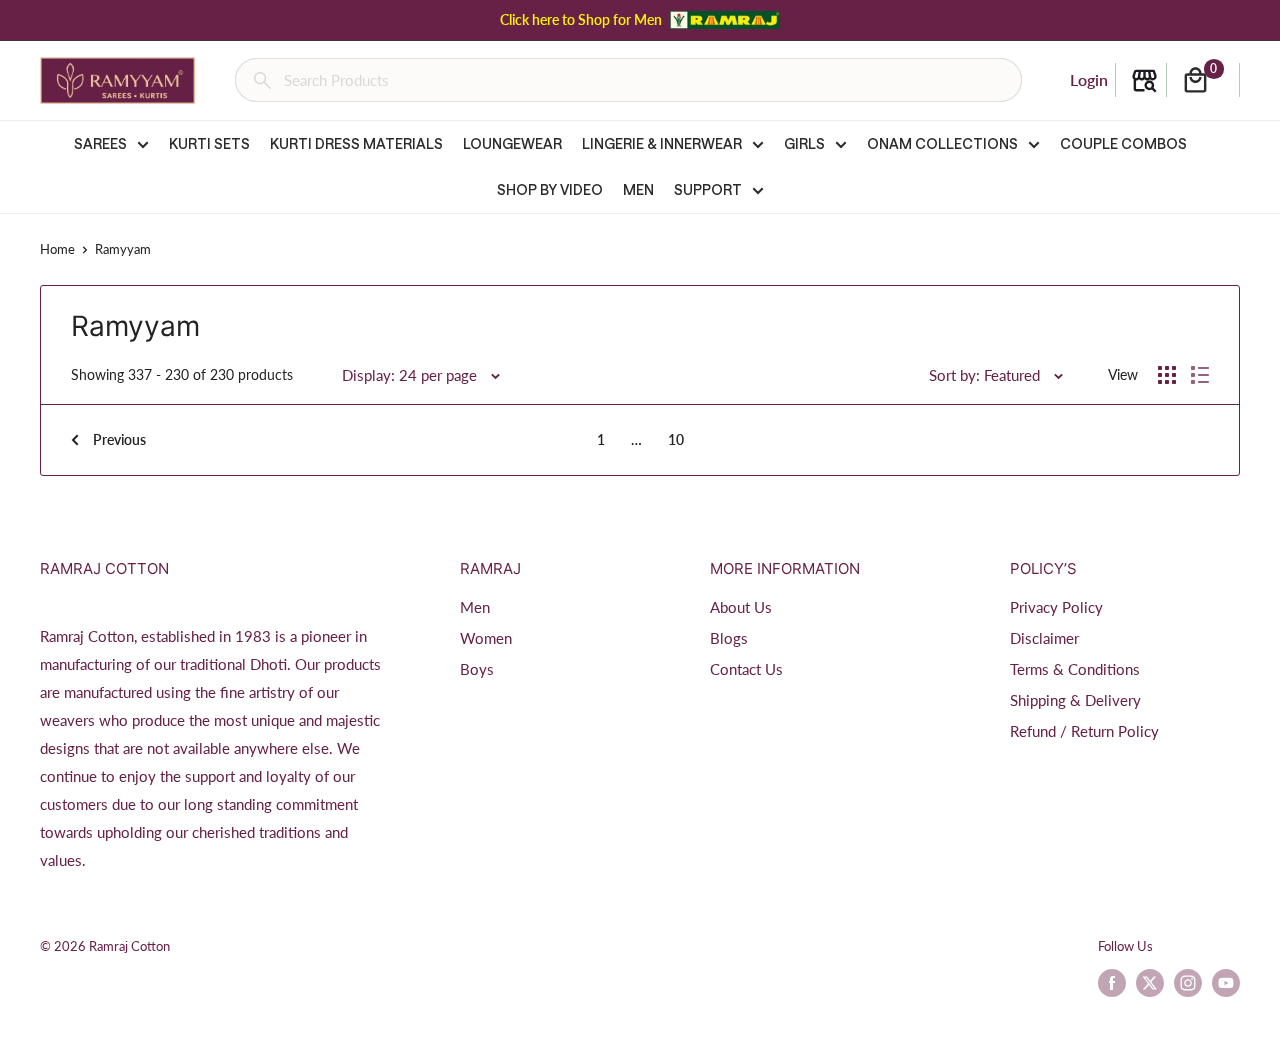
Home (57, 249)
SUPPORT (708, 189)
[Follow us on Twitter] (1150, 983)
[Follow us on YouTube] (1226, 983)
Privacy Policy (1056, 607)
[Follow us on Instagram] (1188, 983)
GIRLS (804, 143)
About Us (741, 607)
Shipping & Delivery (1075, 700)
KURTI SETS (209, 143)
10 (676, 439)
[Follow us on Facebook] (1112, 983)
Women (486, 638)
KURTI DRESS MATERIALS (356, 143)
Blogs (729, 638)
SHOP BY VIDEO (550, 189)
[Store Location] (1144, 80)
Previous (119, 439)
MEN (638, 189)
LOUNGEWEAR (512, 143)
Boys (477, 669)
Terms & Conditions (1075, 669)
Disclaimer (1044, 638)
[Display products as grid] (1167, 375)
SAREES (100, 143)
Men (475, 607)
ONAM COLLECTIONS (942, 143)
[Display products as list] (1200, 375)
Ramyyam (123, 249)
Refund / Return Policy (1084, 731)
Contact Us (746, 669)
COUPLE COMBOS (1123, 143)
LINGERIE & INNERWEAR (662, 143)
